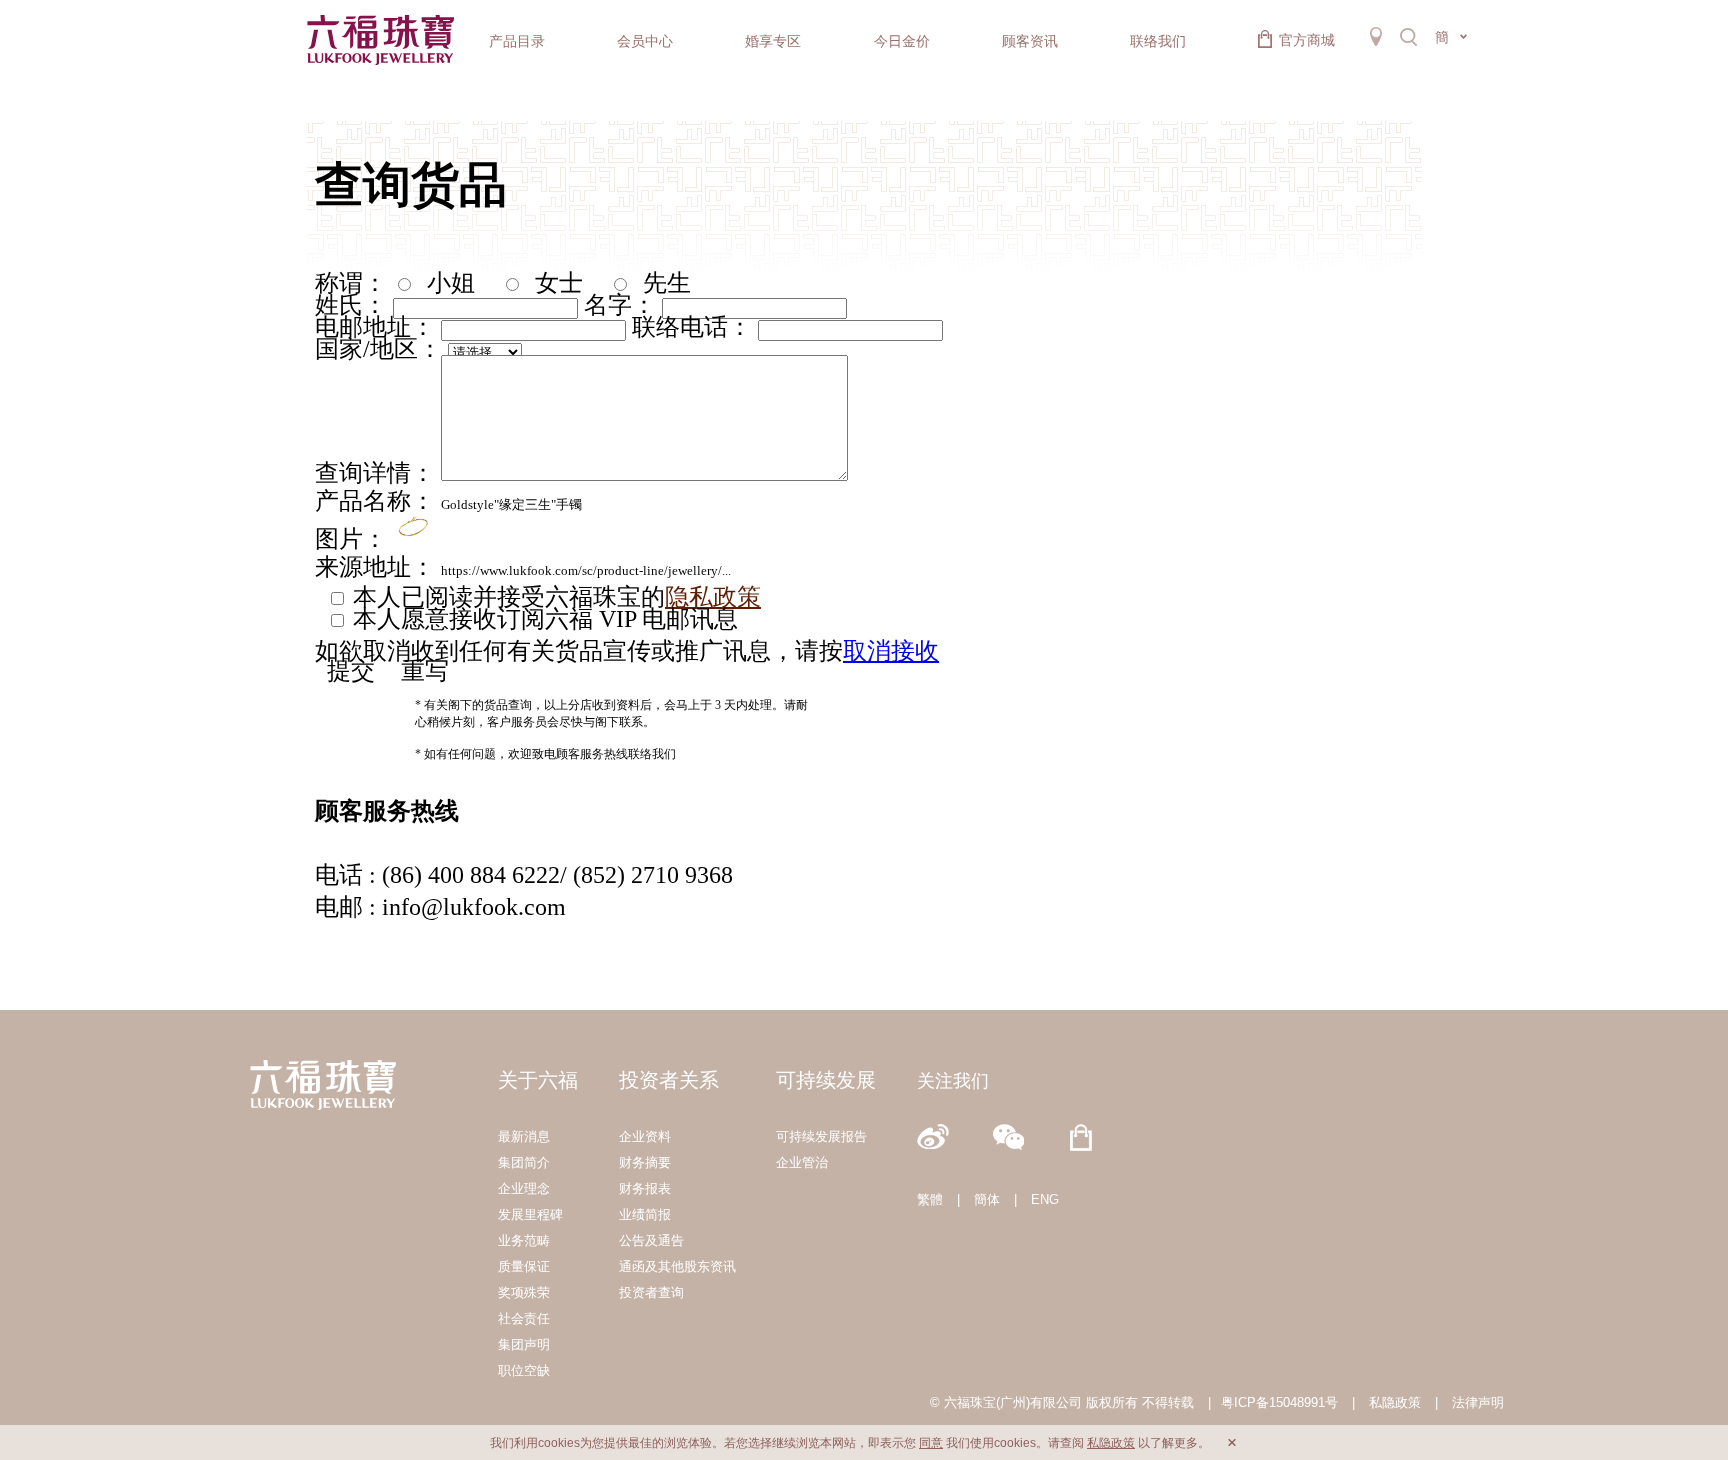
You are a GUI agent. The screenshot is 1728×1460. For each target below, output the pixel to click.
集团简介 (524, 1162)
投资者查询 (651, 1292)
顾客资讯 (1030, 41)
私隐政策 (1395, 1402)
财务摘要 (645, 1162)
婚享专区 (773, 41)
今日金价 (902, 41)
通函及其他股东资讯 (677, 1266)
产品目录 (517, 41)
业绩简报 (645, 1214)
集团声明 (524, 1344)
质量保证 (524, 1266)
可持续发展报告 (821, 1136)
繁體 (930, 1199)
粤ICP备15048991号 (1279, 1402)
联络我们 (1158, 41)
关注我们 (953, 1081)
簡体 (987, 1199)
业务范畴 (524, 1240)
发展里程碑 (530, 1214)
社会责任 (524, 1318)
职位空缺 (524, 1370)
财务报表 (645, 1188)
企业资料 (645, 1136)
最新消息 (524, 1136)
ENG (1045, 1199)
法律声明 (1478, 1402)
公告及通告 (651, 1240)
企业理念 (524, 1188)
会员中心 (645, 41)
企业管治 (802, 1162)
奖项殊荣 (524, 1292)
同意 (931, 1443)
